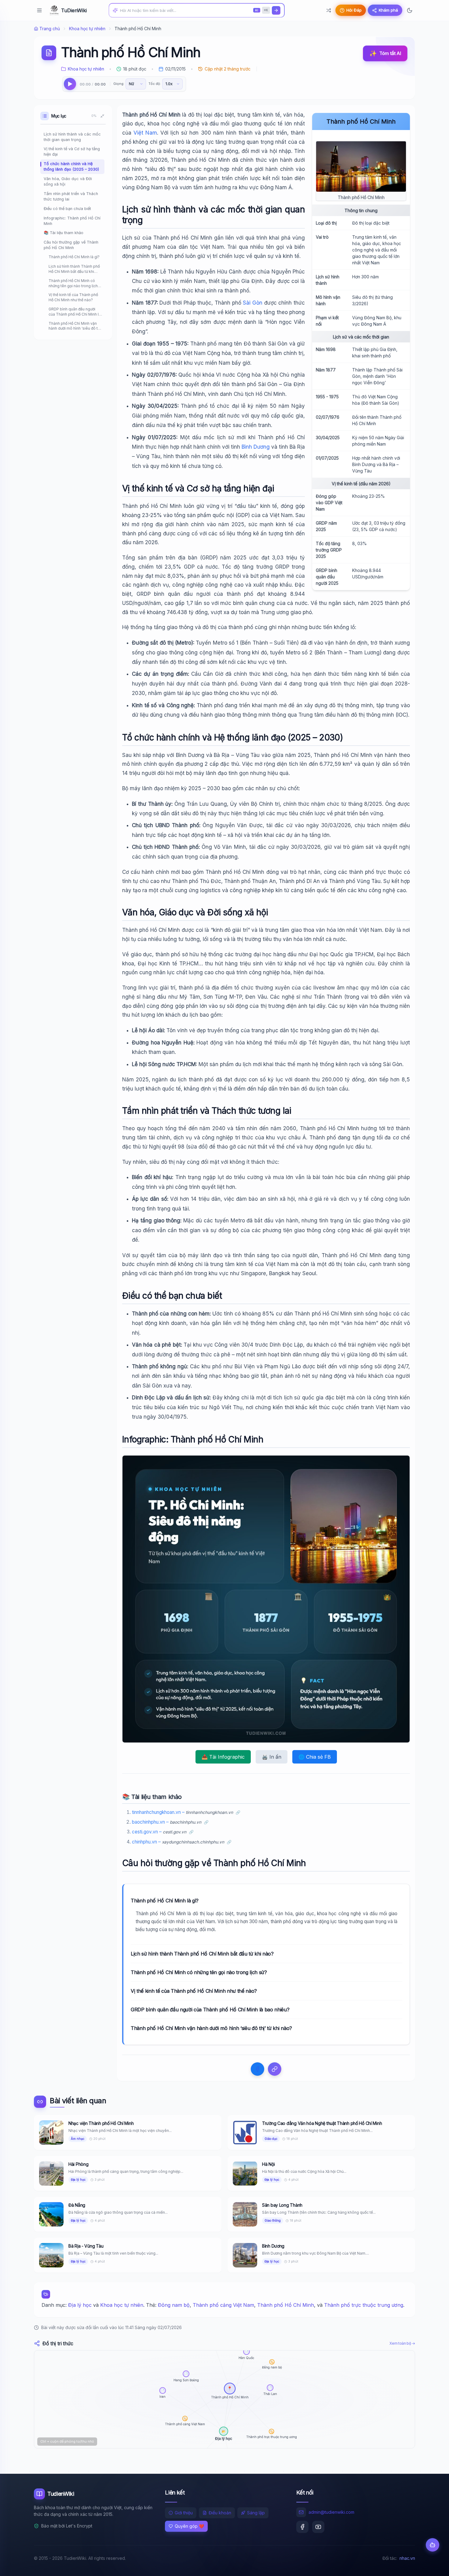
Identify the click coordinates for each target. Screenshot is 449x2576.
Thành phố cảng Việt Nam (223, 2305)
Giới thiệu (184, 2513)
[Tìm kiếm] (276, 10)
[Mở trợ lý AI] (433, 2545)
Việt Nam (145, 133)
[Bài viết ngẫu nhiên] (329, 10)
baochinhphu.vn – (167, 1822)
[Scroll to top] (433, 2566)
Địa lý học (80, 2305)
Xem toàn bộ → (402, 2343)
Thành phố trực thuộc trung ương (364, 2305)
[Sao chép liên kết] (275, 2069)
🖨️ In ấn (272, 1757)
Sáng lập (256, 2513)
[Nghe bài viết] (70, 84)
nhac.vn (407, 2558)
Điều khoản (220, 2513)
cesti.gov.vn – (159, 1832)
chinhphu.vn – (178, 1842)
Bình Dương (256, 447)
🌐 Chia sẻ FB (315, 1757)
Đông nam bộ (174, 2305)
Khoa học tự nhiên (87, 29)
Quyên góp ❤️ (189, 2526)
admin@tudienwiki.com (331, 2512)
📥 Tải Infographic (223, 1757)
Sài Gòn (253, 303)
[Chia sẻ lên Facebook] (257, 2069)
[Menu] (39, 10)
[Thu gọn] (102, 116)
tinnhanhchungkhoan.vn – (183, 1812)
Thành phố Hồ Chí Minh (286, 2305)
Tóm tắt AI (385, 53)
